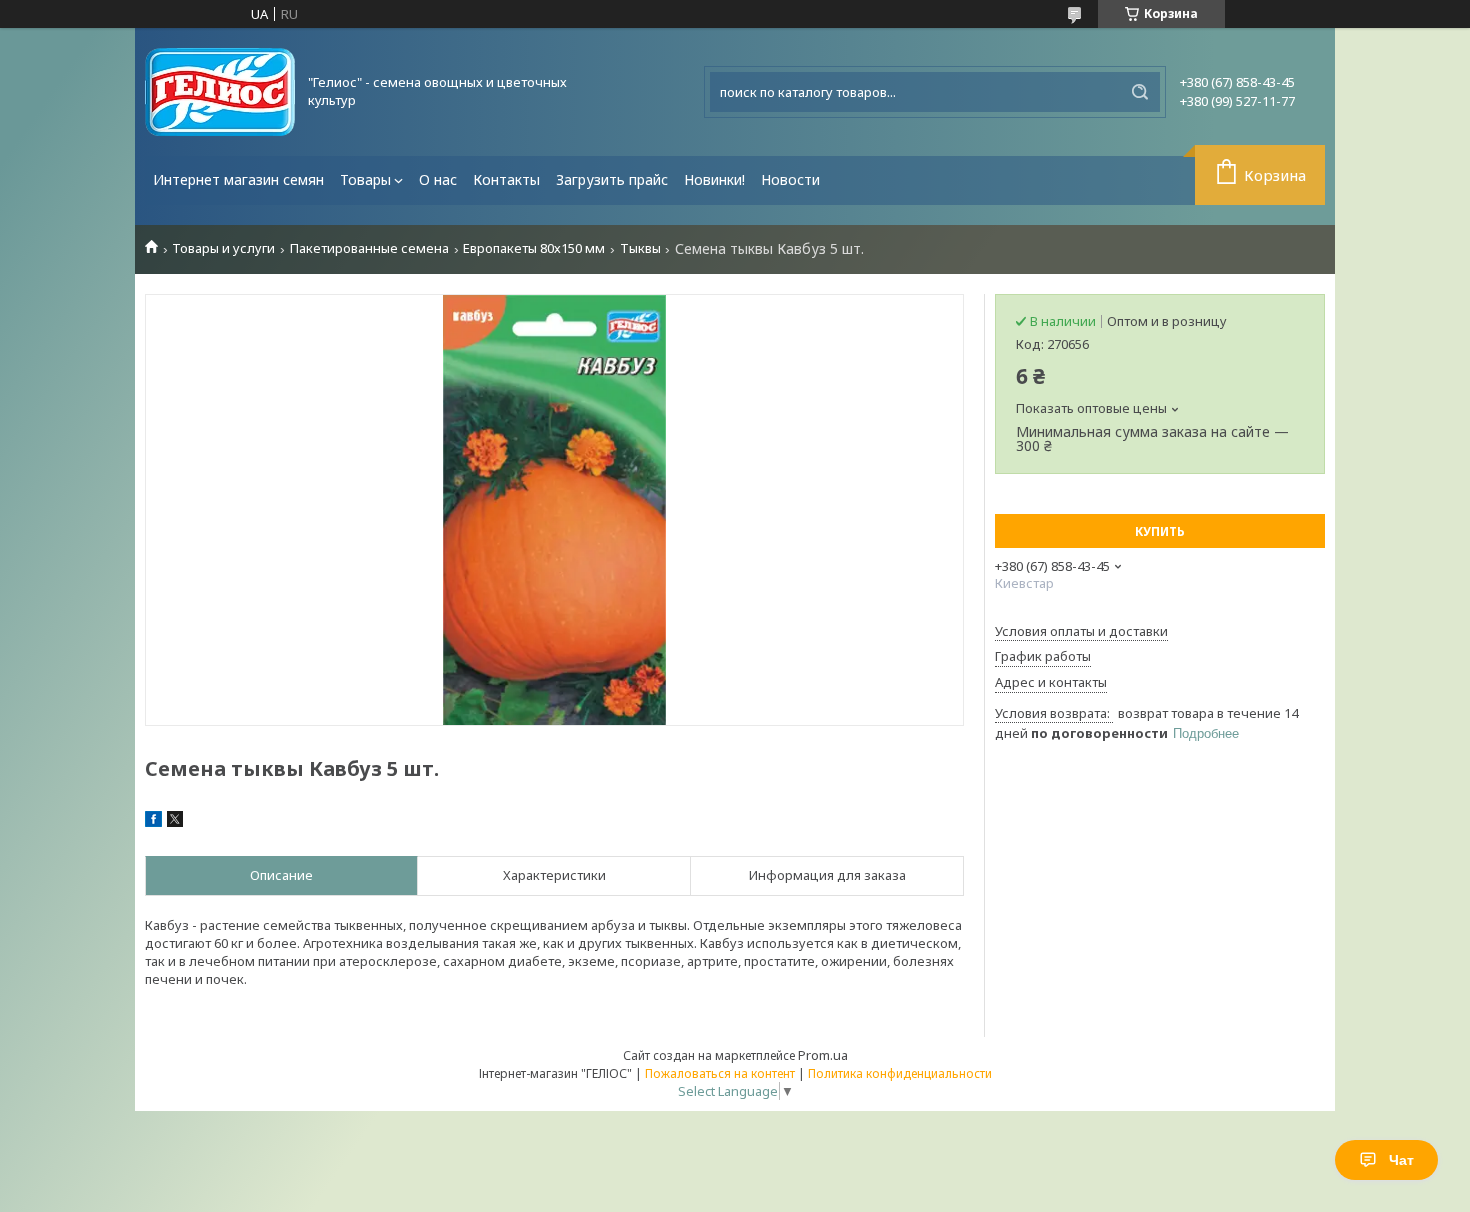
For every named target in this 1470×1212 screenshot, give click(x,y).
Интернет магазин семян (238, 179)
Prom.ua (823, 1055)
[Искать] (1140, 92)
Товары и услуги (223, 248)
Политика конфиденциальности (900, 1073)
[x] (175, 822)
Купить (1160, 531)
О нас (438, 179)
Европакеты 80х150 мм (534, 248)
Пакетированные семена (369, 248)
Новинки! (714, 179)
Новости (790, 179)
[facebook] (153, 822)
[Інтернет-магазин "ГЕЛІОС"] (220, 92)
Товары (365, 179)
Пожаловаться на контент (720, 1073)
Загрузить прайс (612, 179)
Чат (1401, 1160)
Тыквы (640, 248)
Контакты (506, 179)
